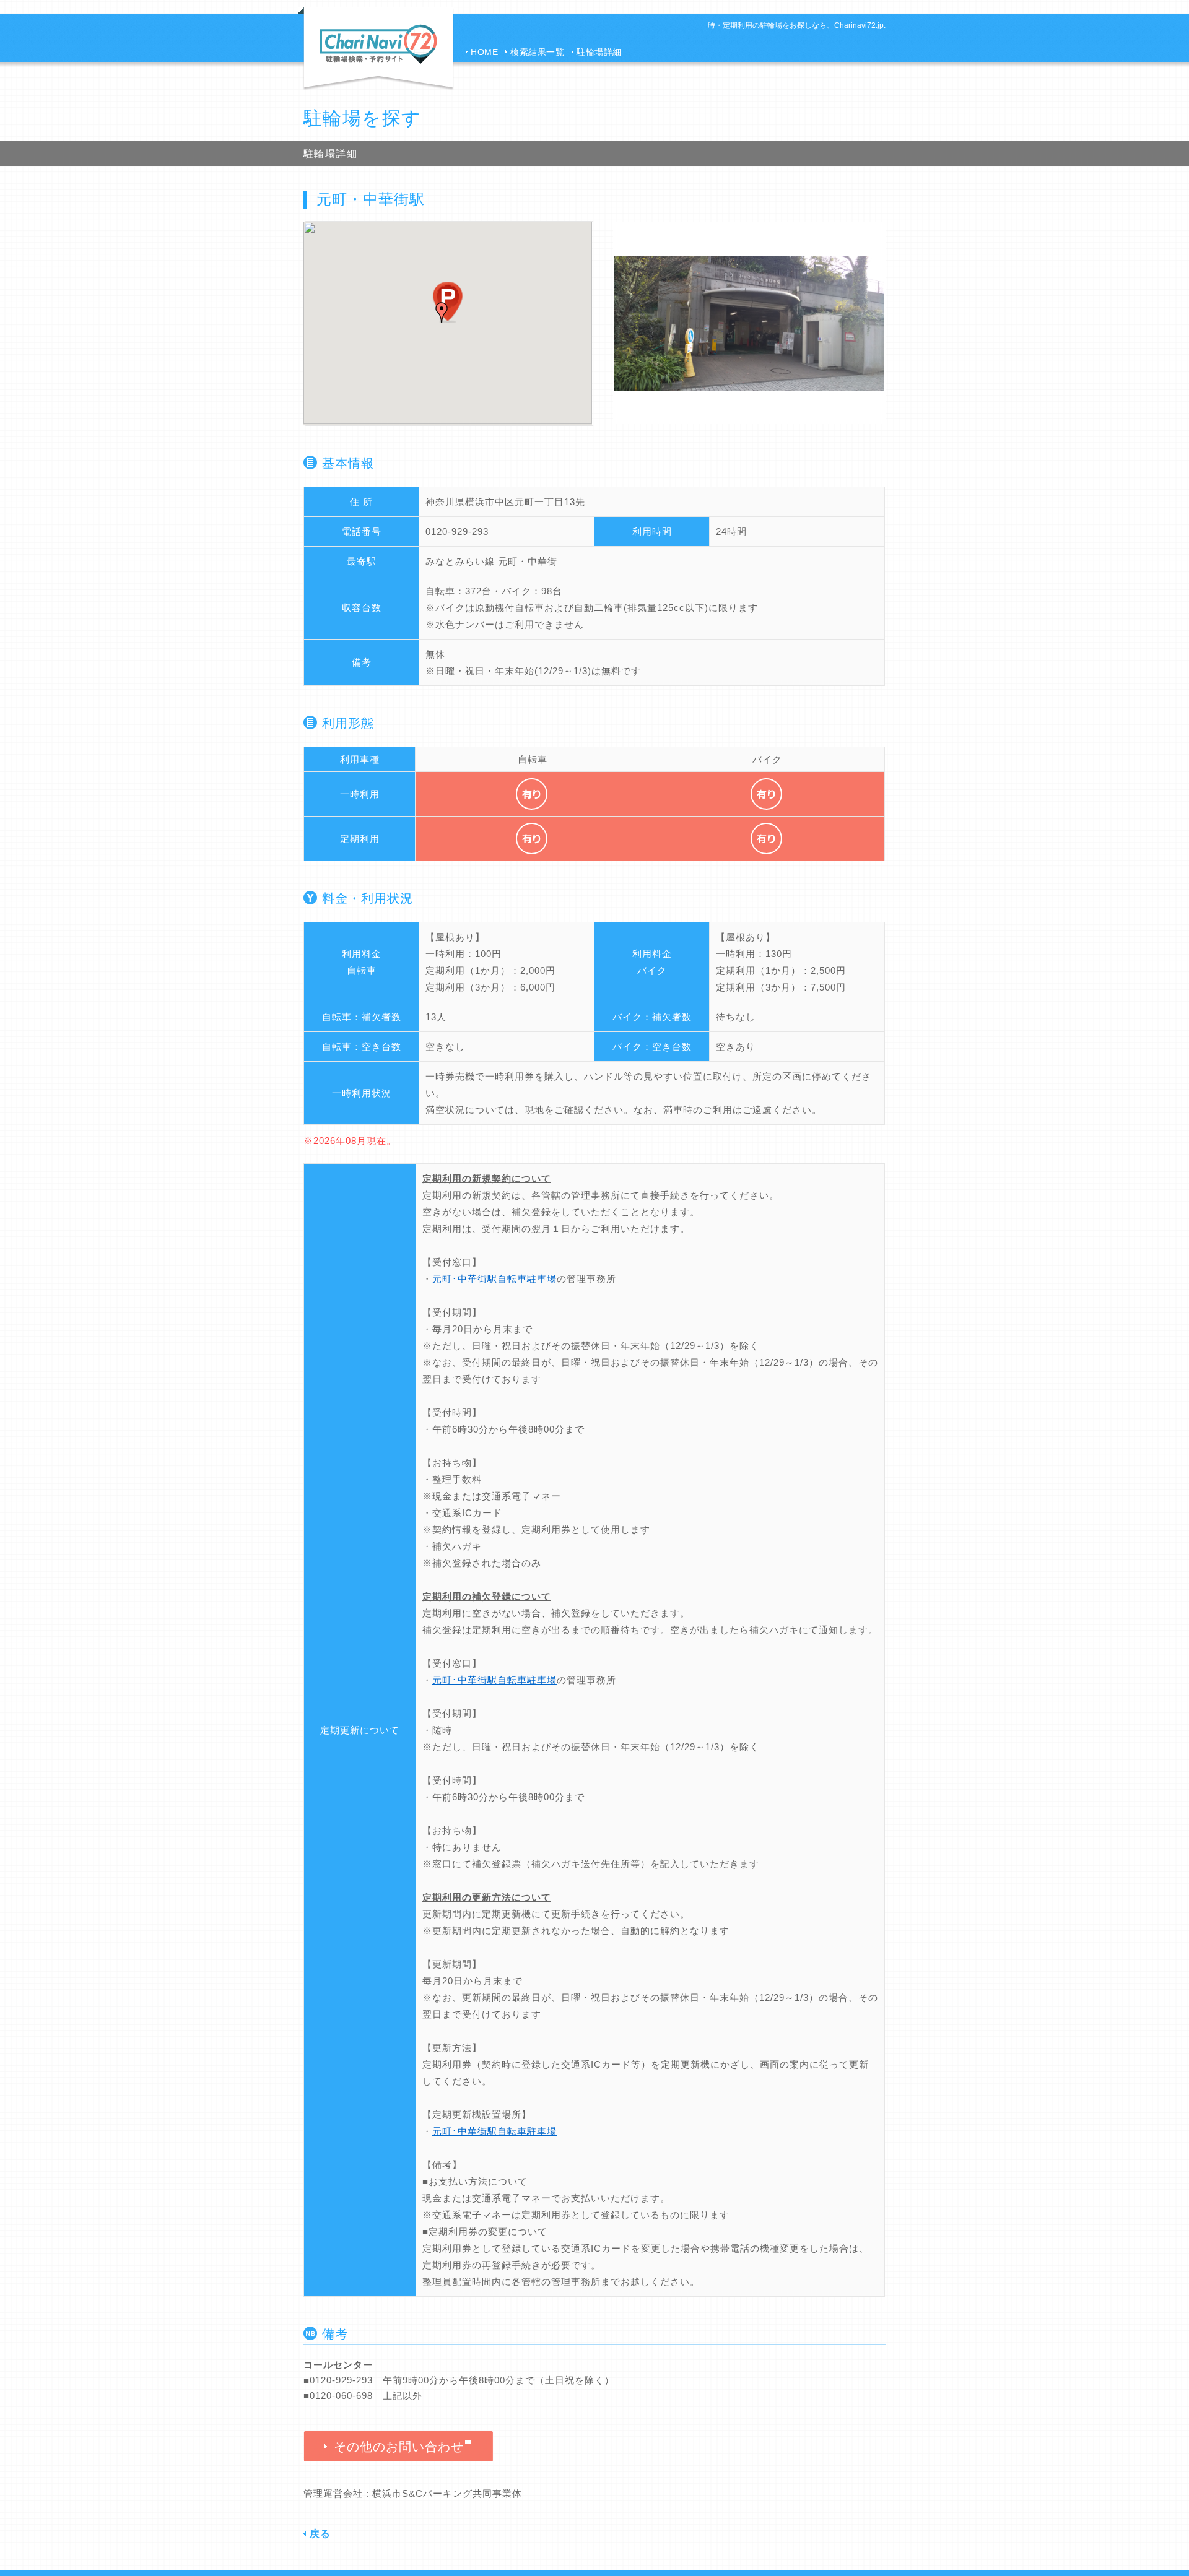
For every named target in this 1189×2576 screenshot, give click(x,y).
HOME (484, 52)
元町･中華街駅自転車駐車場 (494, 1279)
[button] (442, 313)
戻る (320, 2534)
